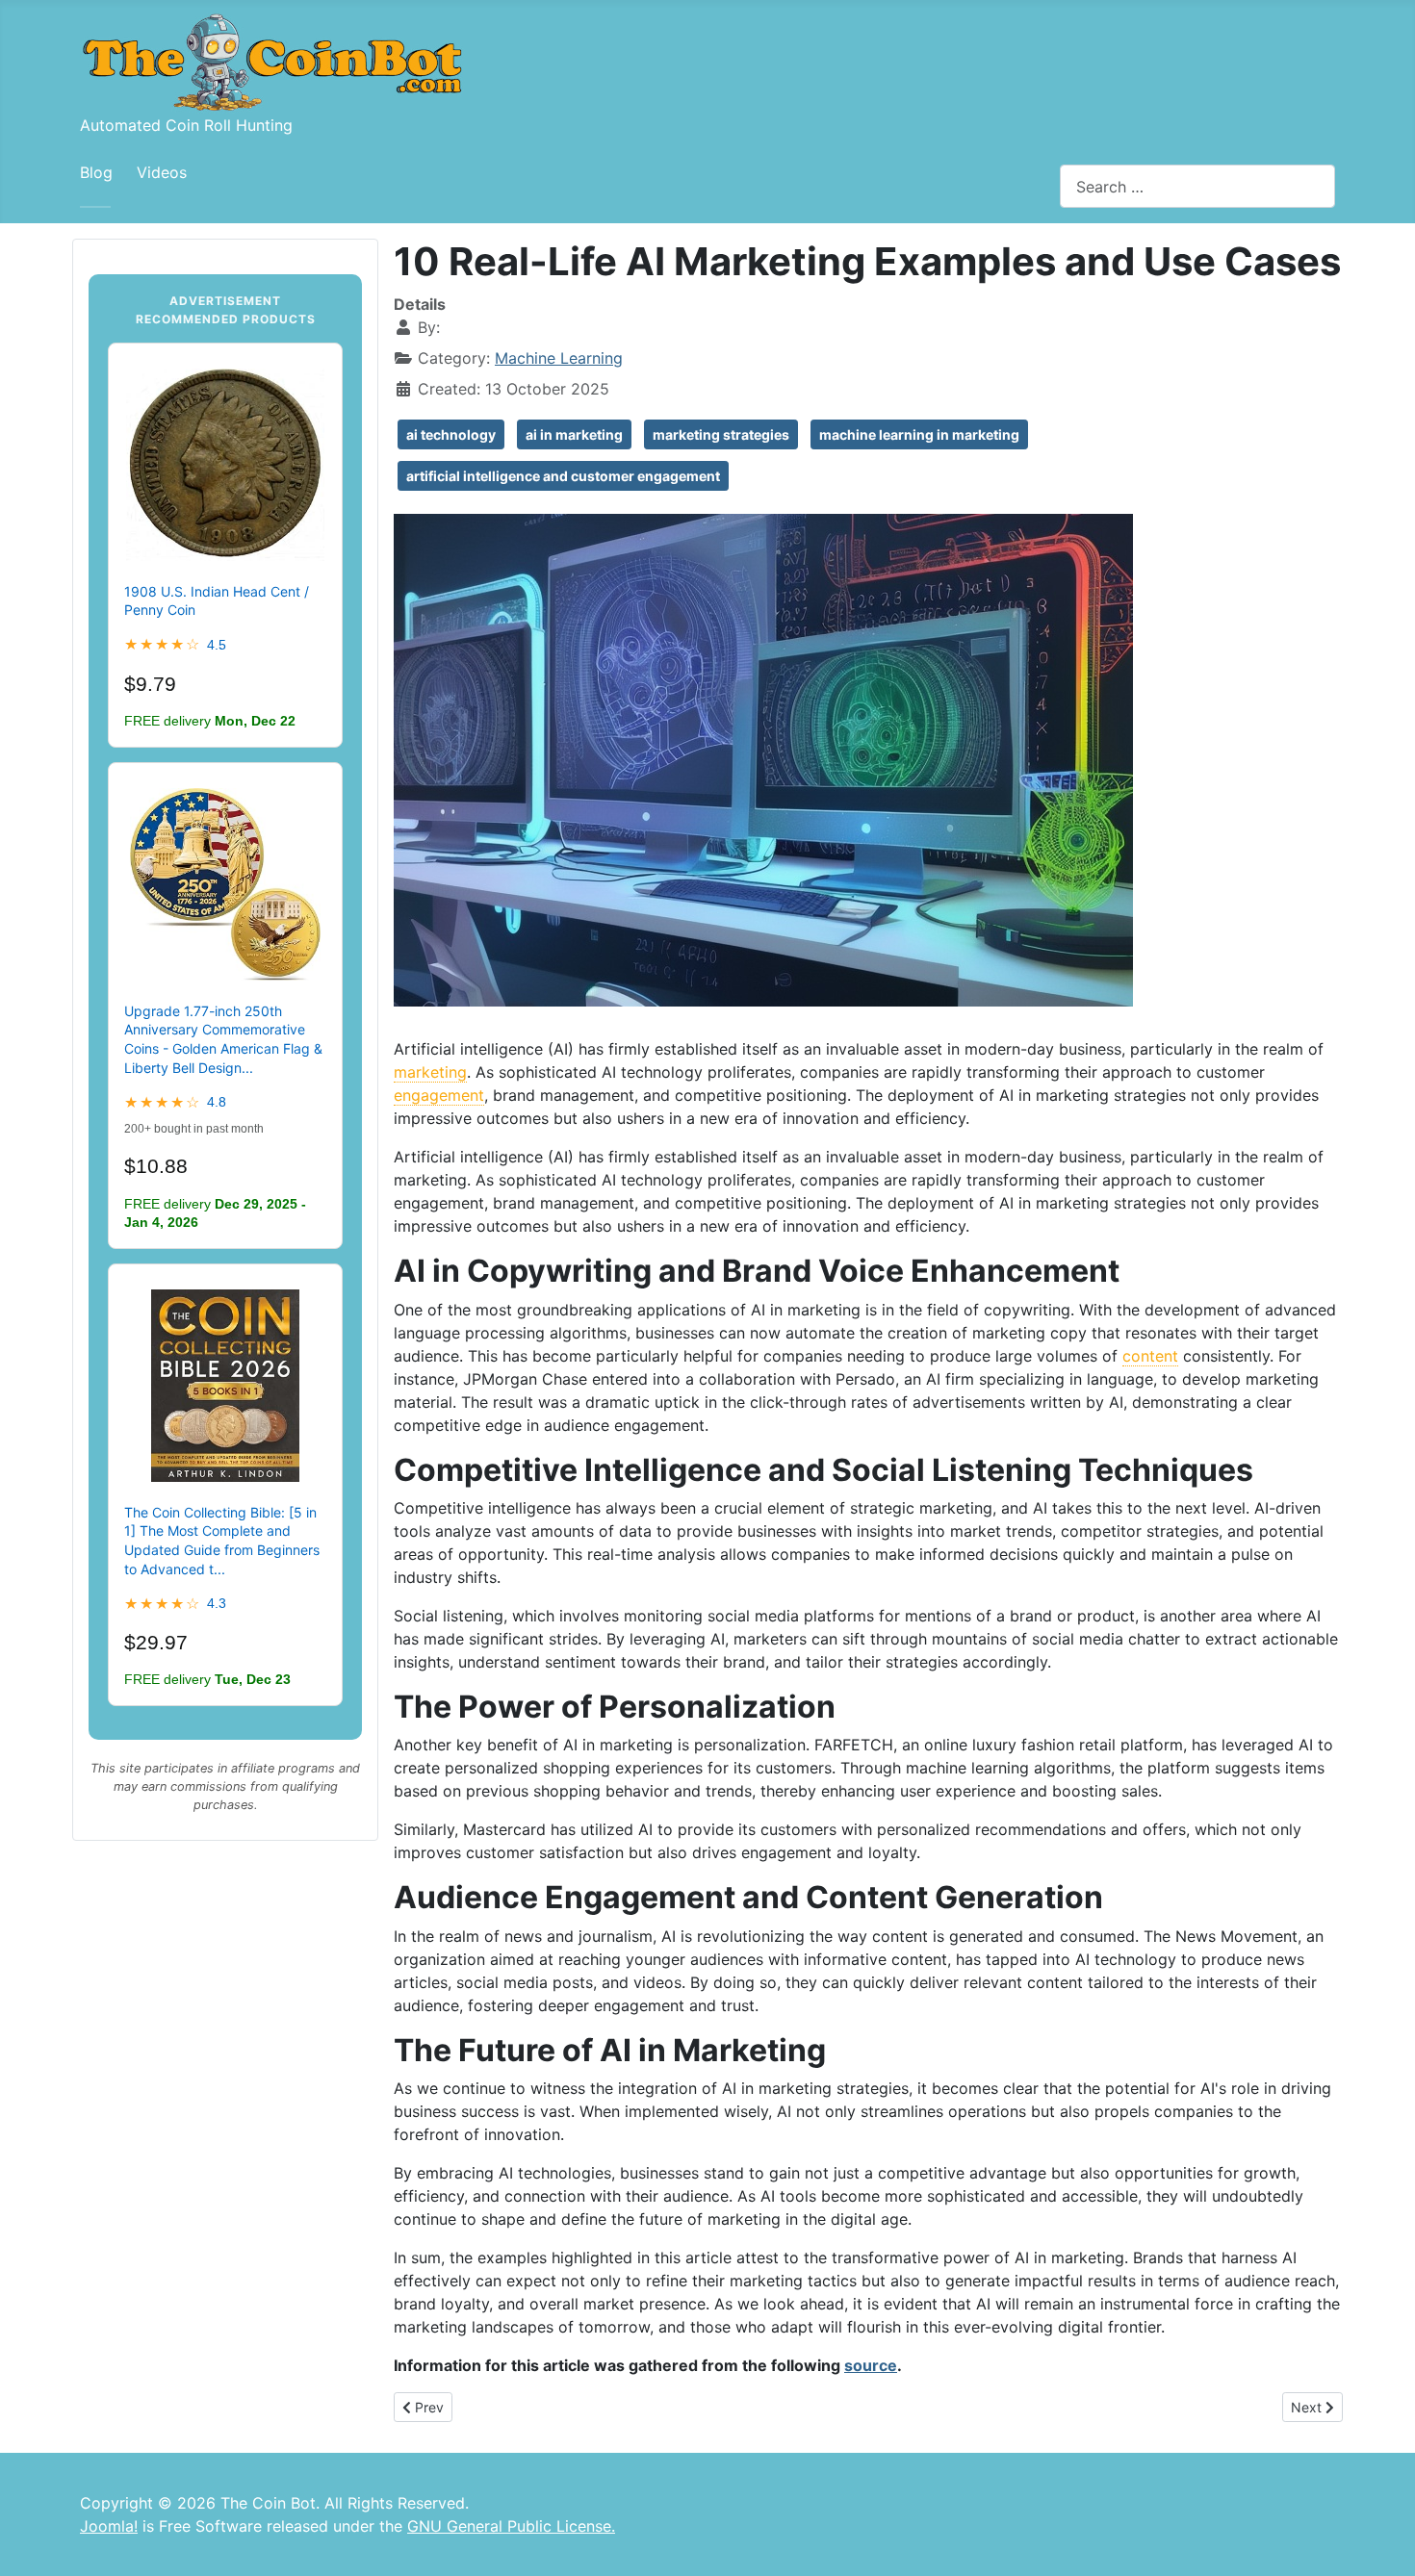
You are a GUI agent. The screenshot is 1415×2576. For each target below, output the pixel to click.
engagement (439, 1095)
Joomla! (109, 2526)
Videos (162, 172)
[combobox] (1197, 186)
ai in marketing (574, 434)
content (1150, 1356)
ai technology (451, 434)
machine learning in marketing (919, 434)
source (871, 2365)
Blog (96, 172)
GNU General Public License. (511, 2526)
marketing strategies (721, 434)
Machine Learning (559, 358)
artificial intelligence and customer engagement (563, 476)
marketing (430, 1072)
